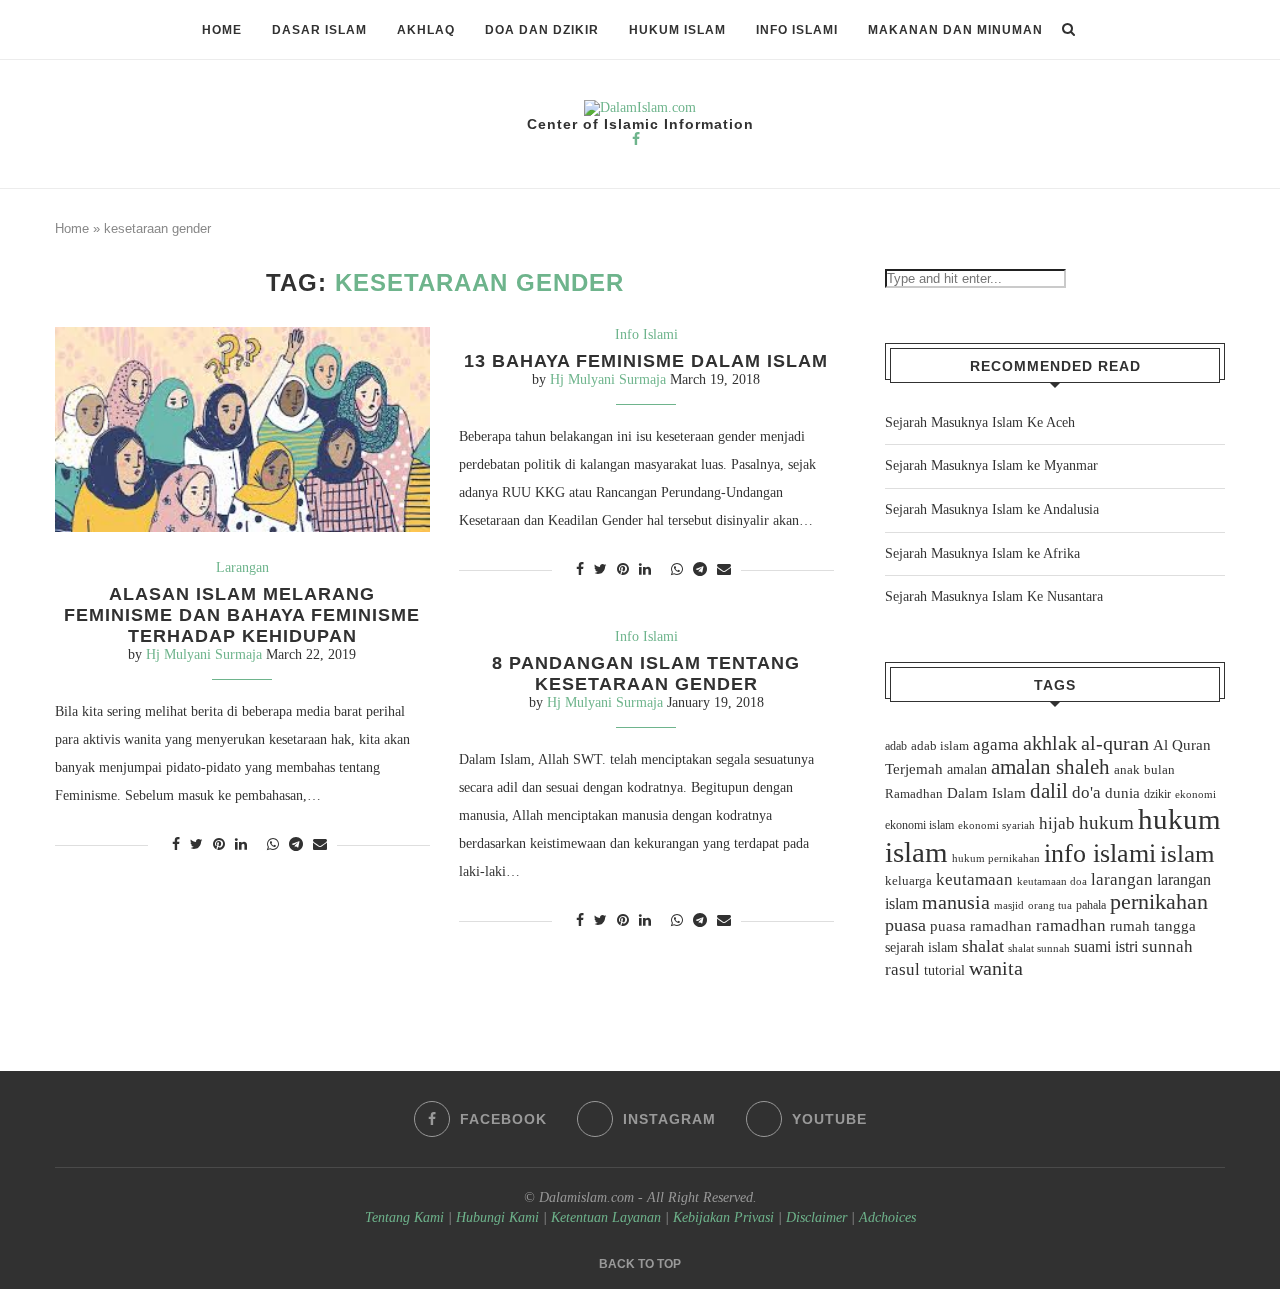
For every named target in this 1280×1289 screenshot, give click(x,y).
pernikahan (1159, 902)
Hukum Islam (677, 30)
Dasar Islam (319, 30)
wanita (996, 968)
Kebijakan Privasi (723, 1217)
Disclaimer (816, 1217)
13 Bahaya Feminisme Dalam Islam (646, 361)
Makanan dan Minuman (955, 30)
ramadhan (1071, 925)
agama (996, 744)
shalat (983, 946)
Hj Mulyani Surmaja (204, 654)
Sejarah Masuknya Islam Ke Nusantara (994, 596)
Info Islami (797, 30)
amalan (967, 769)
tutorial (944, 970)
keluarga (908, 881)
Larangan (242, 567)
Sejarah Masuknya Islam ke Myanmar (991, 465)
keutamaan (974, 879)
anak (1127, 770)
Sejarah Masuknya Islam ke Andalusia (992, 509)
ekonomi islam (919, 825)
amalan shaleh (1050, 767)
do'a (1086, 792)
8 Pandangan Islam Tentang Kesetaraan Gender (646, 673)
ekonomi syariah (996, 825)
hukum (1106, 822)
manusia (956, 902)
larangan (1122, 879)
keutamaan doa (1052, 881)
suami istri (1106, 947)
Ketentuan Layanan (606, 1217)
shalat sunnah (1039, 948)
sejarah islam (921, 947)
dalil (1049, 791)
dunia (1122, 793)
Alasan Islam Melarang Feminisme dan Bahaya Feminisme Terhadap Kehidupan (242, 615)
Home (222, 30)
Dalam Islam (986, 793)
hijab (1057, 823)
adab (896, 746)
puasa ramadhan (981, 925)
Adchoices (887, 1217)
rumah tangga (1153, 926)
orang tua (1050, 905)
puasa (905, 925)
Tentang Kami (406, 1217)
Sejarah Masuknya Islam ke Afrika (982, 553)
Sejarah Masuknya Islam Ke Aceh (980, 422)
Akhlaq (426, 30)
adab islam (940, 746)
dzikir (1157, 794)
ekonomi (1195, 794)
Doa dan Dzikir (542, 30)
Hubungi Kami (497, 1217)
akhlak (1050, 743)
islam (1187, 853)
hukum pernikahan (996, 858)
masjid (1009, 905)
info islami (1100, 853)
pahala (1091, 905)
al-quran (1115, 743)
